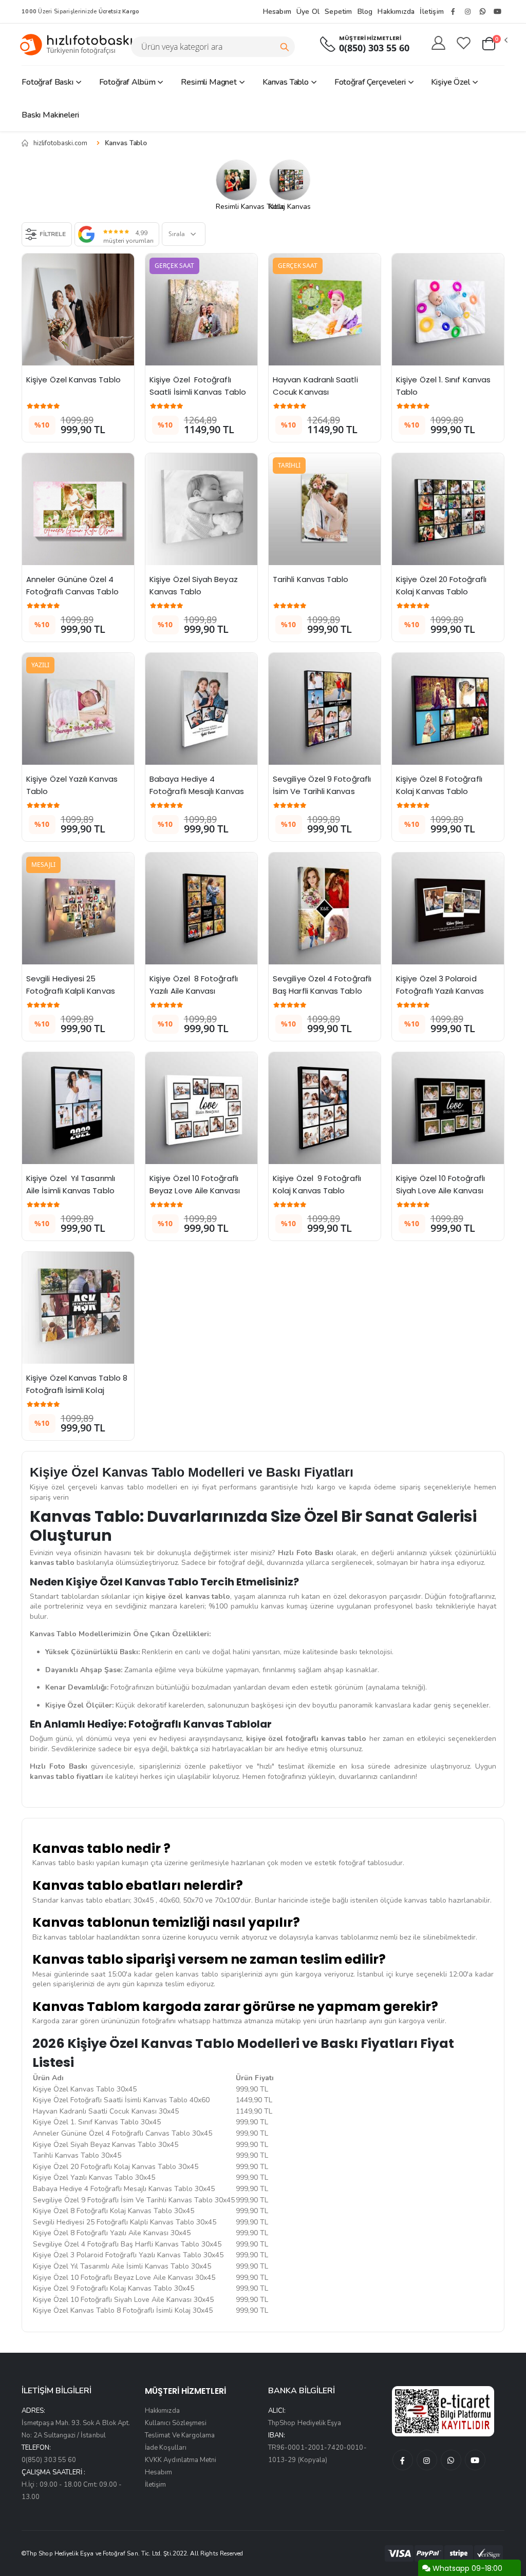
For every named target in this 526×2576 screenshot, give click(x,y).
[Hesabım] (438, 44)
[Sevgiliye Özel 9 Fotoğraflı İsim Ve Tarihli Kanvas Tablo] (325, 709)
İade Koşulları (166, 2448)
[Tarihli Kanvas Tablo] (325, 509)
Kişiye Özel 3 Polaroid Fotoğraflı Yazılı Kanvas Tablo (441, 991)
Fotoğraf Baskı (48, 82)
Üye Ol (308, 12)
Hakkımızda (396, 12)
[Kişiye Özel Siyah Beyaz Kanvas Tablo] (201, 509)
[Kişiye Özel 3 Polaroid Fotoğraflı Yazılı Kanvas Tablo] (448, 908)
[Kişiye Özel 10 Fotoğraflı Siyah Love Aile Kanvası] (448, 1108)
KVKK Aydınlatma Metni (181, 2460)
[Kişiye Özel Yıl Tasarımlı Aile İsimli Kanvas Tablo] (78, 1108)
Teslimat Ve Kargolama (180, 2435)
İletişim (432, 12)
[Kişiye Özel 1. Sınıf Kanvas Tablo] (448, 309)
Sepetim (338, 12)
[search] (285, 47)
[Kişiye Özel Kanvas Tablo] (78, 309)
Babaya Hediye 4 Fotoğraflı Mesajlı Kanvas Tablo (198, 791)
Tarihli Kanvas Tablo (311, 579)
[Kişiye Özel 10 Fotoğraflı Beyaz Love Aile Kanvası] (201, 1108)
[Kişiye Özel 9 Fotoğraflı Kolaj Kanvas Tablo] (325, 1108)
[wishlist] (464, 44)
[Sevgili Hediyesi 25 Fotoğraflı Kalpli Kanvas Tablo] (78, 908)
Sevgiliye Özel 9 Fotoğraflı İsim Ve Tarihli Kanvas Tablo (323, 791)
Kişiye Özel (450, 82)
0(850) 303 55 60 (374, 48)
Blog (365, 12)
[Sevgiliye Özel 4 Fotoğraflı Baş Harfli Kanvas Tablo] (325, 908)
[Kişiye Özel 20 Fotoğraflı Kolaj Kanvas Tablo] (448, 509)
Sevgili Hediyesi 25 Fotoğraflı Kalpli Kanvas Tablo (72, 991)
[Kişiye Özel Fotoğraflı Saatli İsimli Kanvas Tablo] (201, 309)
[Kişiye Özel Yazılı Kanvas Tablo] (78, 709)
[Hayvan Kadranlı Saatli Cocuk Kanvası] (325, 309)
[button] (494, 44)
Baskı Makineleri (50, 115)
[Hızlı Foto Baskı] (80, 44)
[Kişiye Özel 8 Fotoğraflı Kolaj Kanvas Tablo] (448, 709)
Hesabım (277, 12)
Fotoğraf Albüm (127, 82)
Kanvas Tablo (286, 82)
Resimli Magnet (209, 82)
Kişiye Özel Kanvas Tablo (73, 380)
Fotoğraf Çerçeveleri (370, 82)
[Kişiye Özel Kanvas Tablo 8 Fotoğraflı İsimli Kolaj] (78, 1308)
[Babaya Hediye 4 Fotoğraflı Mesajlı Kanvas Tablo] (201, 709)
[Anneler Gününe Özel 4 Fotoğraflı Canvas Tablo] (78, 509)
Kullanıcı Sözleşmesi (176, 2423)
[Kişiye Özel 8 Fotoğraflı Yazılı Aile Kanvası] (201, 908)
